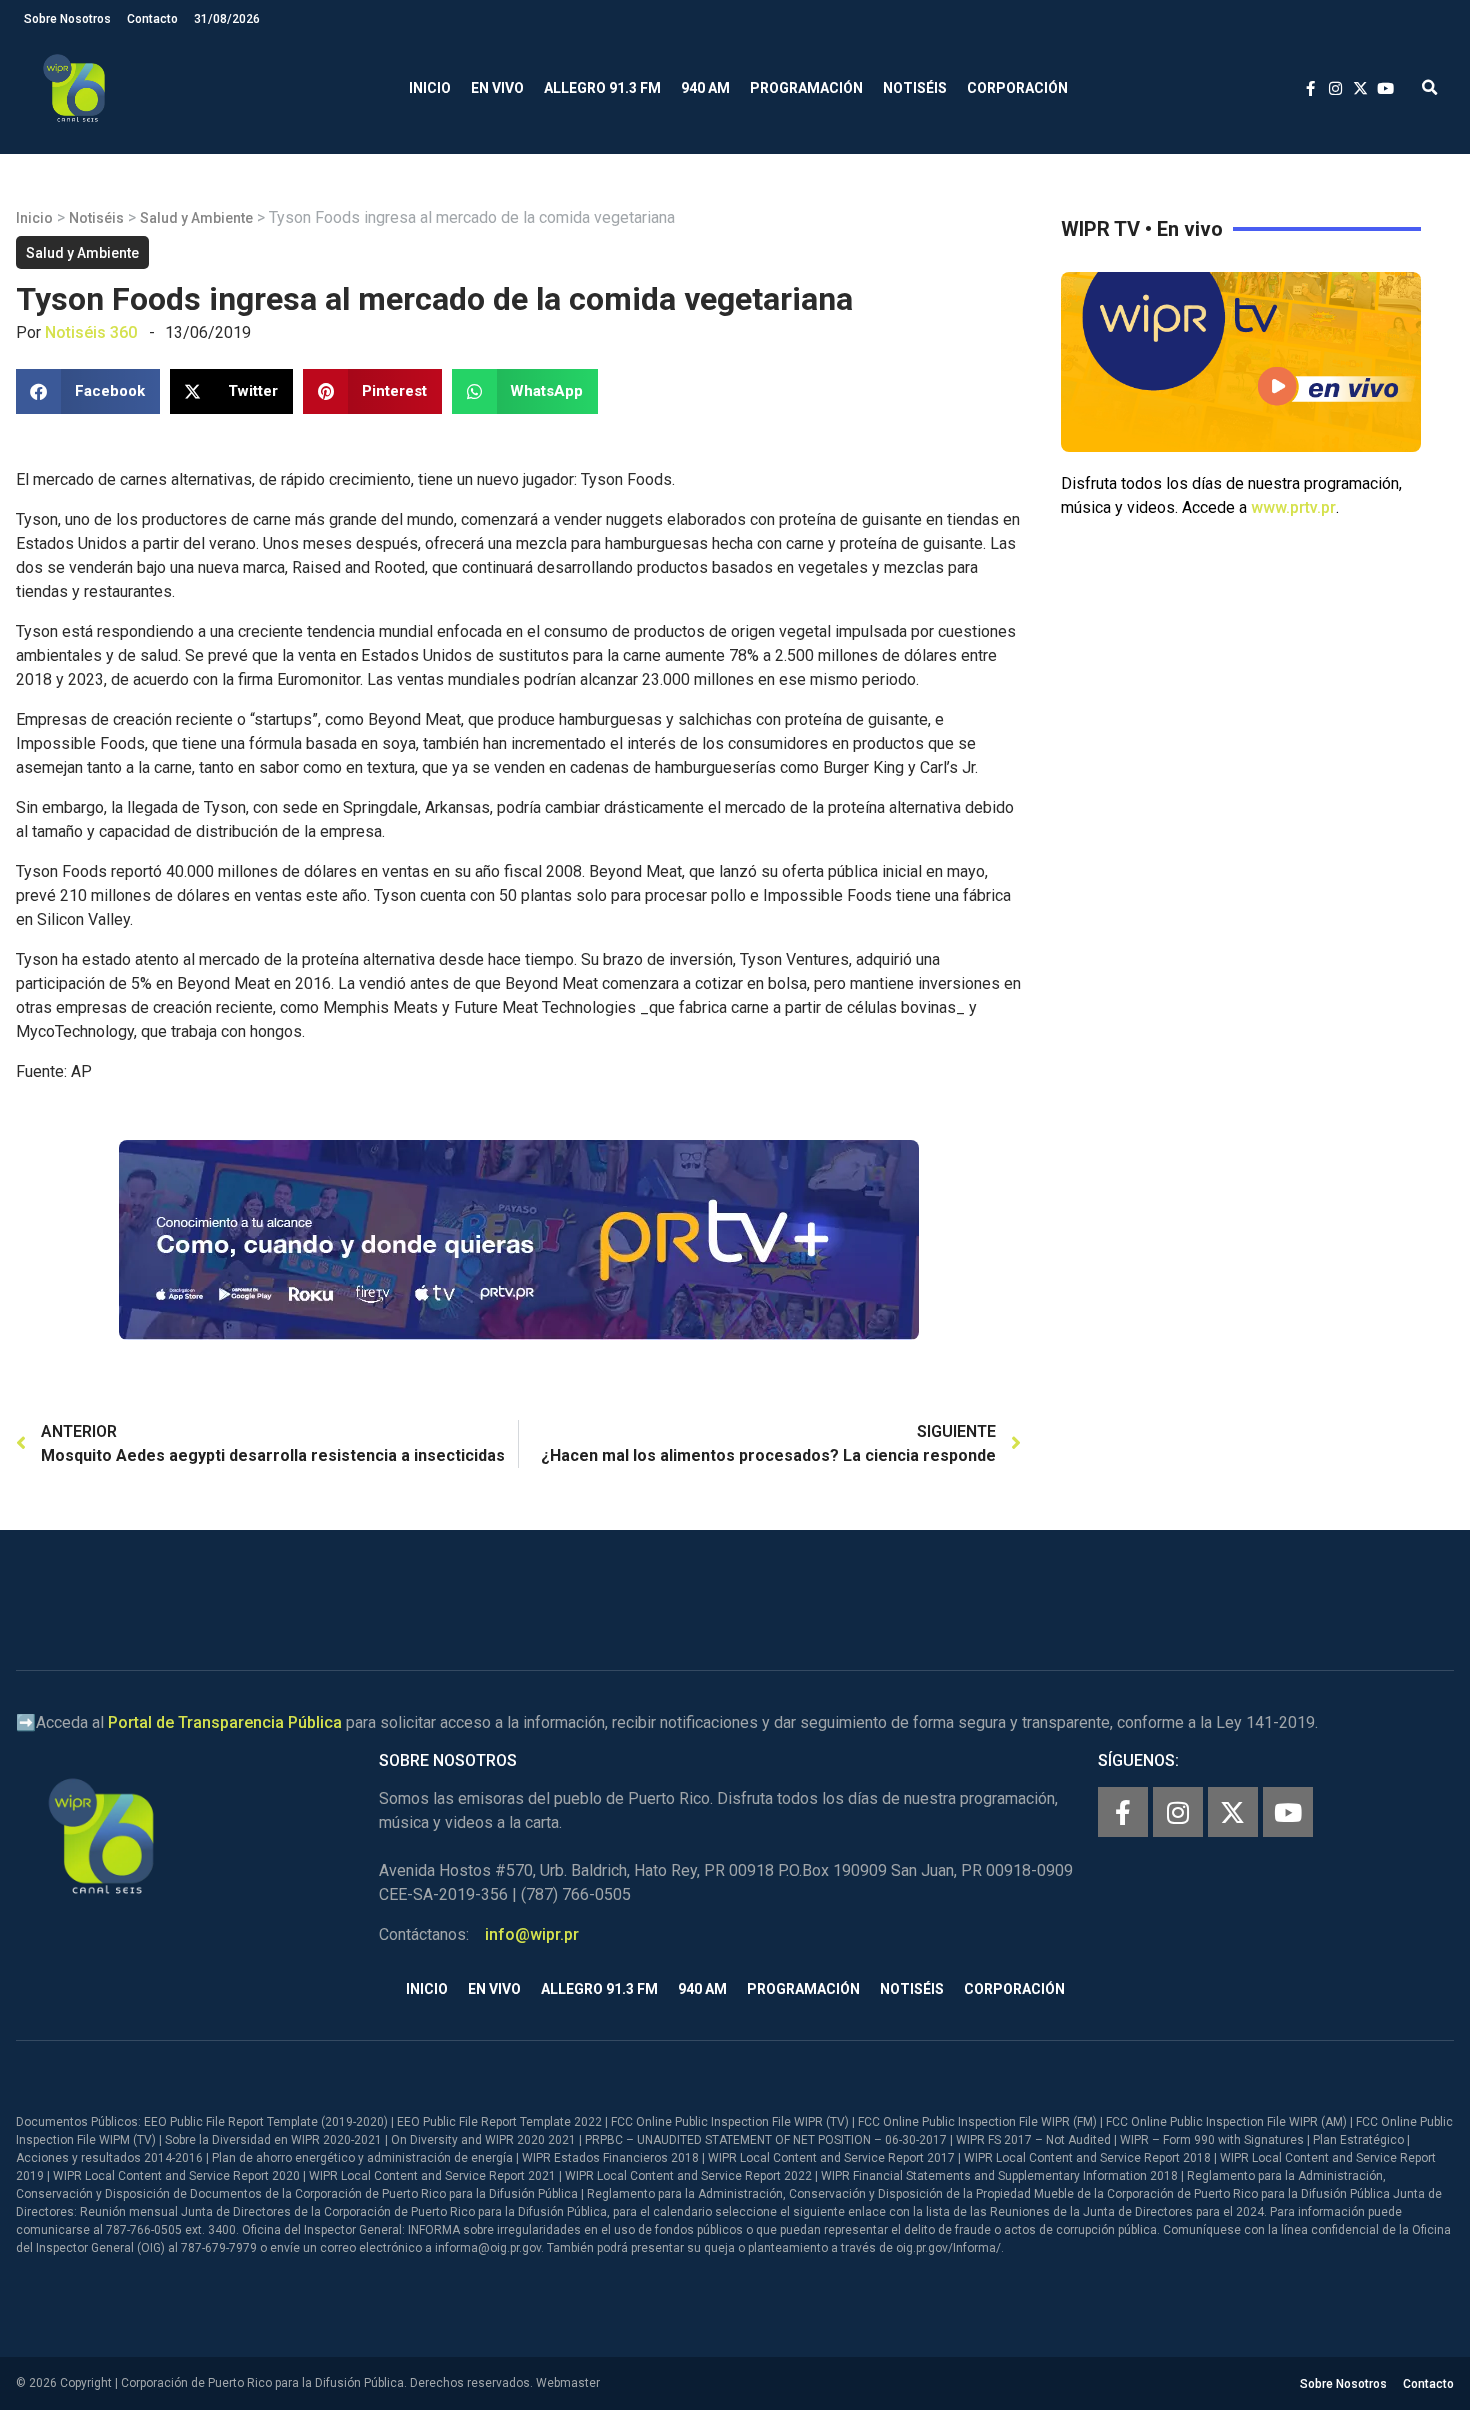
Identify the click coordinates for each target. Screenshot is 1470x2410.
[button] (1429, 88)
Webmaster (568, 2383)
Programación (806, 88)
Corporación (1017, 88)
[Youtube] (1288, 1812)
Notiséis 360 (91, 332)
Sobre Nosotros (67, 19)
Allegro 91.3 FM (602, 88)
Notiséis (915, 88)
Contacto (152, 19)
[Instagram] (1178, 1812)
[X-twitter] (1233, 1812)
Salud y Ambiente (196, 218)
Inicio (430, 88)
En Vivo (497, 88)
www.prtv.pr (1293, 507)
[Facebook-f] (1123, 1812)
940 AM (705, 88)
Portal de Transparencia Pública (225, 1722)
